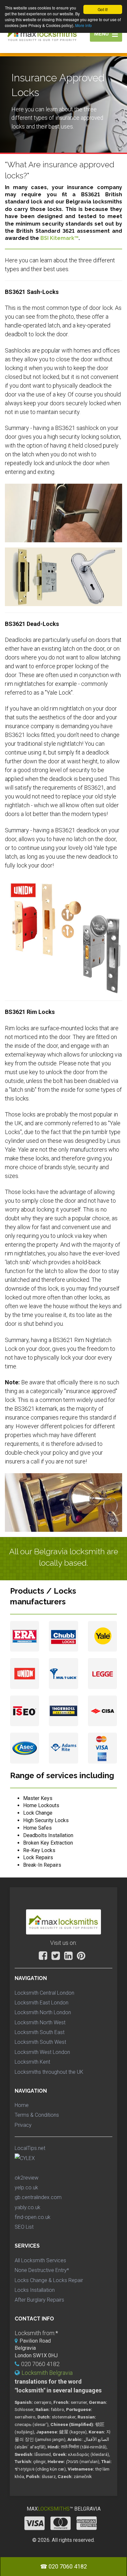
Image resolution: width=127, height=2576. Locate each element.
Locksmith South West (40, 2042)
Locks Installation (35, 2290)
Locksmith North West (40, 2022)
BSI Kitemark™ (59, 238)
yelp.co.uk (26, 2188)
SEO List (24, 2227)
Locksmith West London (42, 2052)
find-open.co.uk (33, 2217)
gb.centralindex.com (38, 2197)
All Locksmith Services (40, 2260)
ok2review (27, 2178)
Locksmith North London (43, 2012)
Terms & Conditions (37, 2115)
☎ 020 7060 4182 (63, 2566)
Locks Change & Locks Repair (49, 2280)
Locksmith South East (40, 2032)
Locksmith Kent (32, 2062)
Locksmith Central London (44, 1993)
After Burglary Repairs (39, 2300)
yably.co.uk (28, 2207)
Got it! (103, 9)
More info (84, 25)
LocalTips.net (30, 2148)
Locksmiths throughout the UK (49, 2072)
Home (22, 2105)
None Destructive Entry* (42, 2270)
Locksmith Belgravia (47, 2373)
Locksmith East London (42, 2003)
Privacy (23, 2125)
